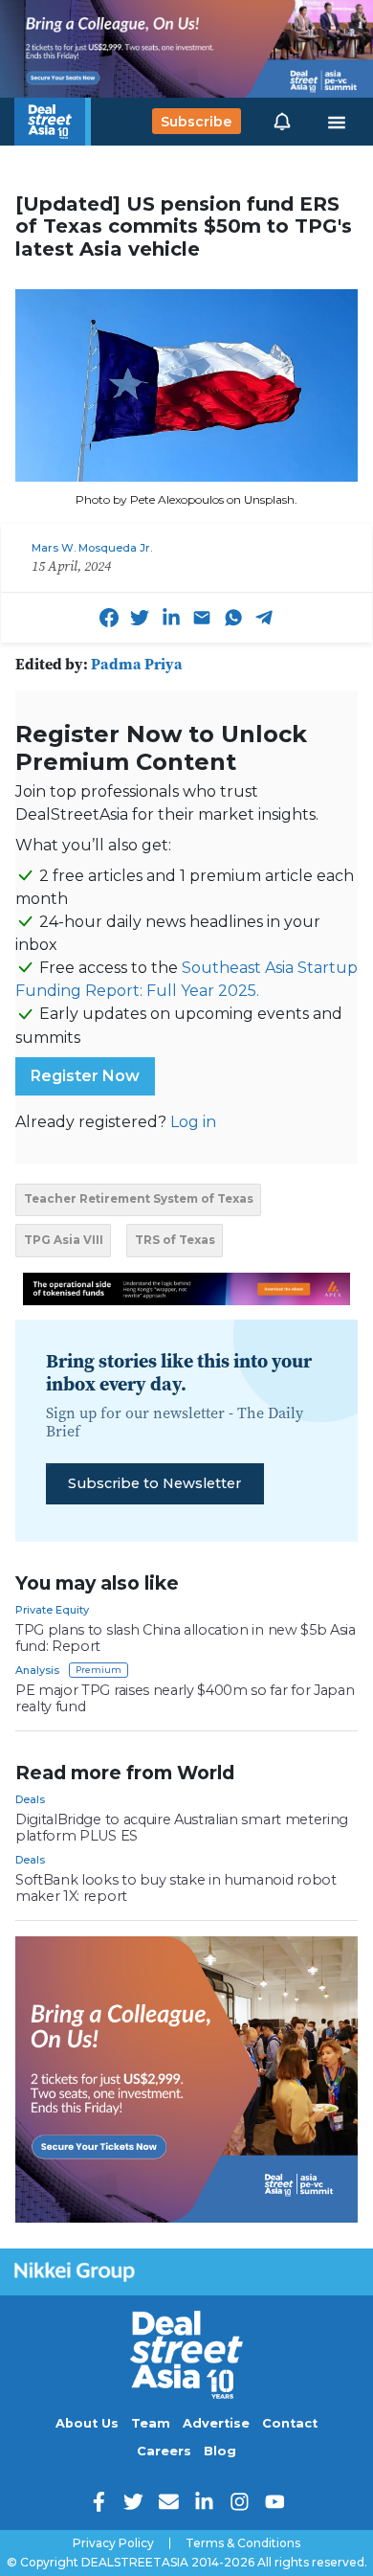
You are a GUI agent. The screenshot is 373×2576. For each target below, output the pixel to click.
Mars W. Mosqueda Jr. (92, 548)
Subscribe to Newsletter (154, 1483)
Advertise (216, 2423)
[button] (282, 122)
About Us (87, 2423)
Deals (30, 1799)
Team (151, 2423)
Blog (220, 2451)
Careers (164, 2451)
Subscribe (196, 122)
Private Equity (52, 1610)
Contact (290, 2423)
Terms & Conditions (243, 2543)
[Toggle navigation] (337, 122)
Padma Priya (137, 664)
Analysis (37, 1670)
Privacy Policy (113, 2543)
